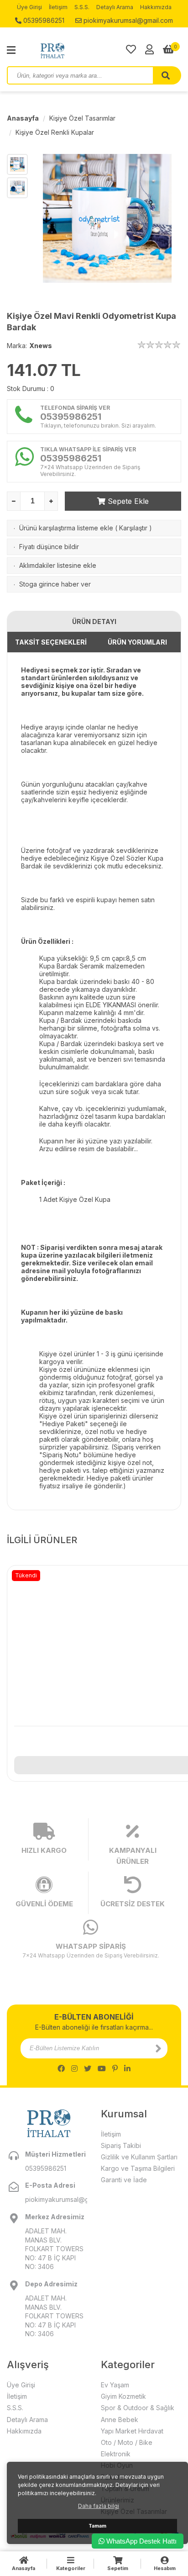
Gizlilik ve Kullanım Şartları (139, 2157)
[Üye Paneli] (149, 49)
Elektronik (116, 2454)
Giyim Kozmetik (123, 2396)
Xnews (41, 346)
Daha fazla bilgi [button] (99, 2506)
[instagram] (74, 2068)
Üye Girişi (29, 7)
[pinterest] (115, 2068)
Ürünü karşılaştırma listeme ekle (66, 528)
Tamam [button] (97, 2526)
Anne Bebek (120, 2420)
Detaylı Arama (115, 7)
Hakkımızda (156, 7)
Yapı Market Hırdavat (132, 2431)
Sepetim (118, 2568)
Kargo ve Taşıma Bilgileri (138, 2168)
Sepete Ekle (127, 501)
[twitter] (88, 2068)
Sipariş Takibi (121, 2145)
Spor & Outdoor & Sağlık (138, 2408)
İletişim (58, 7)
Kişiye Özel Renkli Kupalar (55, 132)
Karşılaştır (133, 528)
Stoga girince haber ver (55, 584)
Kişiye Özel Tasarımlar (82, 118)
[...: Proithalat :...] (73, 50)
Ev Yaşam (115, 2385)
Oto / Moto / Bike (127, 2442)
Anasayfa (23, 118)
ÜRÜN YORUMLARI (137, 642)
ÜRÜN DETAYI (94, 622)
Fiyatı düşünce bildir (49, 547)
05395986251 (43, 20)
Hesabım (165, 2568)
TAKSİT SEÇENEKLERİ (51, 642)
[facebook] (61, 2068)
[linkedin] (127, 2068)
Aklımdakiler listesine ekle (58, 565)
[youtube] (102, 2068)
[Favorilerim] (131, 49)
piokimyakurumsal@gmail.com (127, 20)
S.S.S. (82, 7)
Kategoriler (71, 2568)
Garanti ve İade (124, 2180)
